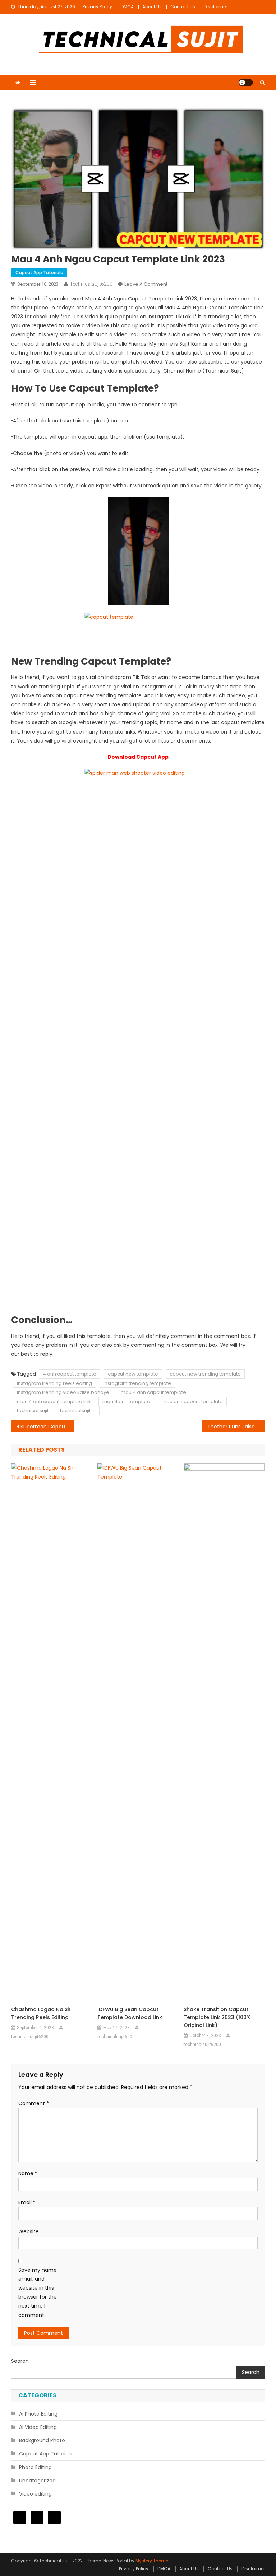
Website (29, 2231)
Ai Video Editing (38, 2427)
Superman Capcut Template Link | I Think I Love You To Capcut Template (48, 1427)
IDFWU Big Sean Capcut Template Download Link (130, 2013)
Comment (34, 2103)
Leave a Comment (146, 284)
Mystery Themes (153, 2561)
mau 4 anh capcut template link (54, 1402)
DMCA (127, 7)
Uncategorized (37, 2481)
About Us (152, 7)
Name (28, 2173)
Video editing (35, 2494)
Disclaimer (215, 7)
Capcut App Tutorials (39, 273)
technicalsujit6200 (91, 284)
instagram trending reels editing (54, 1383)
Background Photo (42, 2440)
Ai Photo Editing (38, 2414)
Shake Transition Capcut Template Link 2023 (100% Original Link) (217, 2017)
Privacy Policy (97, 7)
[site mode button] (246, 83)
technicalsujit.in (78, 1411)
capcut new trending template (205, 1374)
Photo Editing (35, 2467)
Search (20, 2361)
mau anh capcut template (192, 1402)
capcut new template (133, 1374)
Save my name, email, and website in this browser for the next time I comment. (38, 2292)
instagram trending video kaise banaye (63, 1392)
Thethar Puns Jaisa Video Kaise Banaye (236, 1427)
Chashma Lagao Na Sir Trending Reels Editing (41, 2013)
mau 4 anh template (126, 1402)
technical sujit (33, 1411)
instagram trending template (137, 1383)
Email (27, 2202)
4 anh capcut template (70, 1374)
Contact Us (183, 7)
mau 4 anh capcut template (153, 1392)
